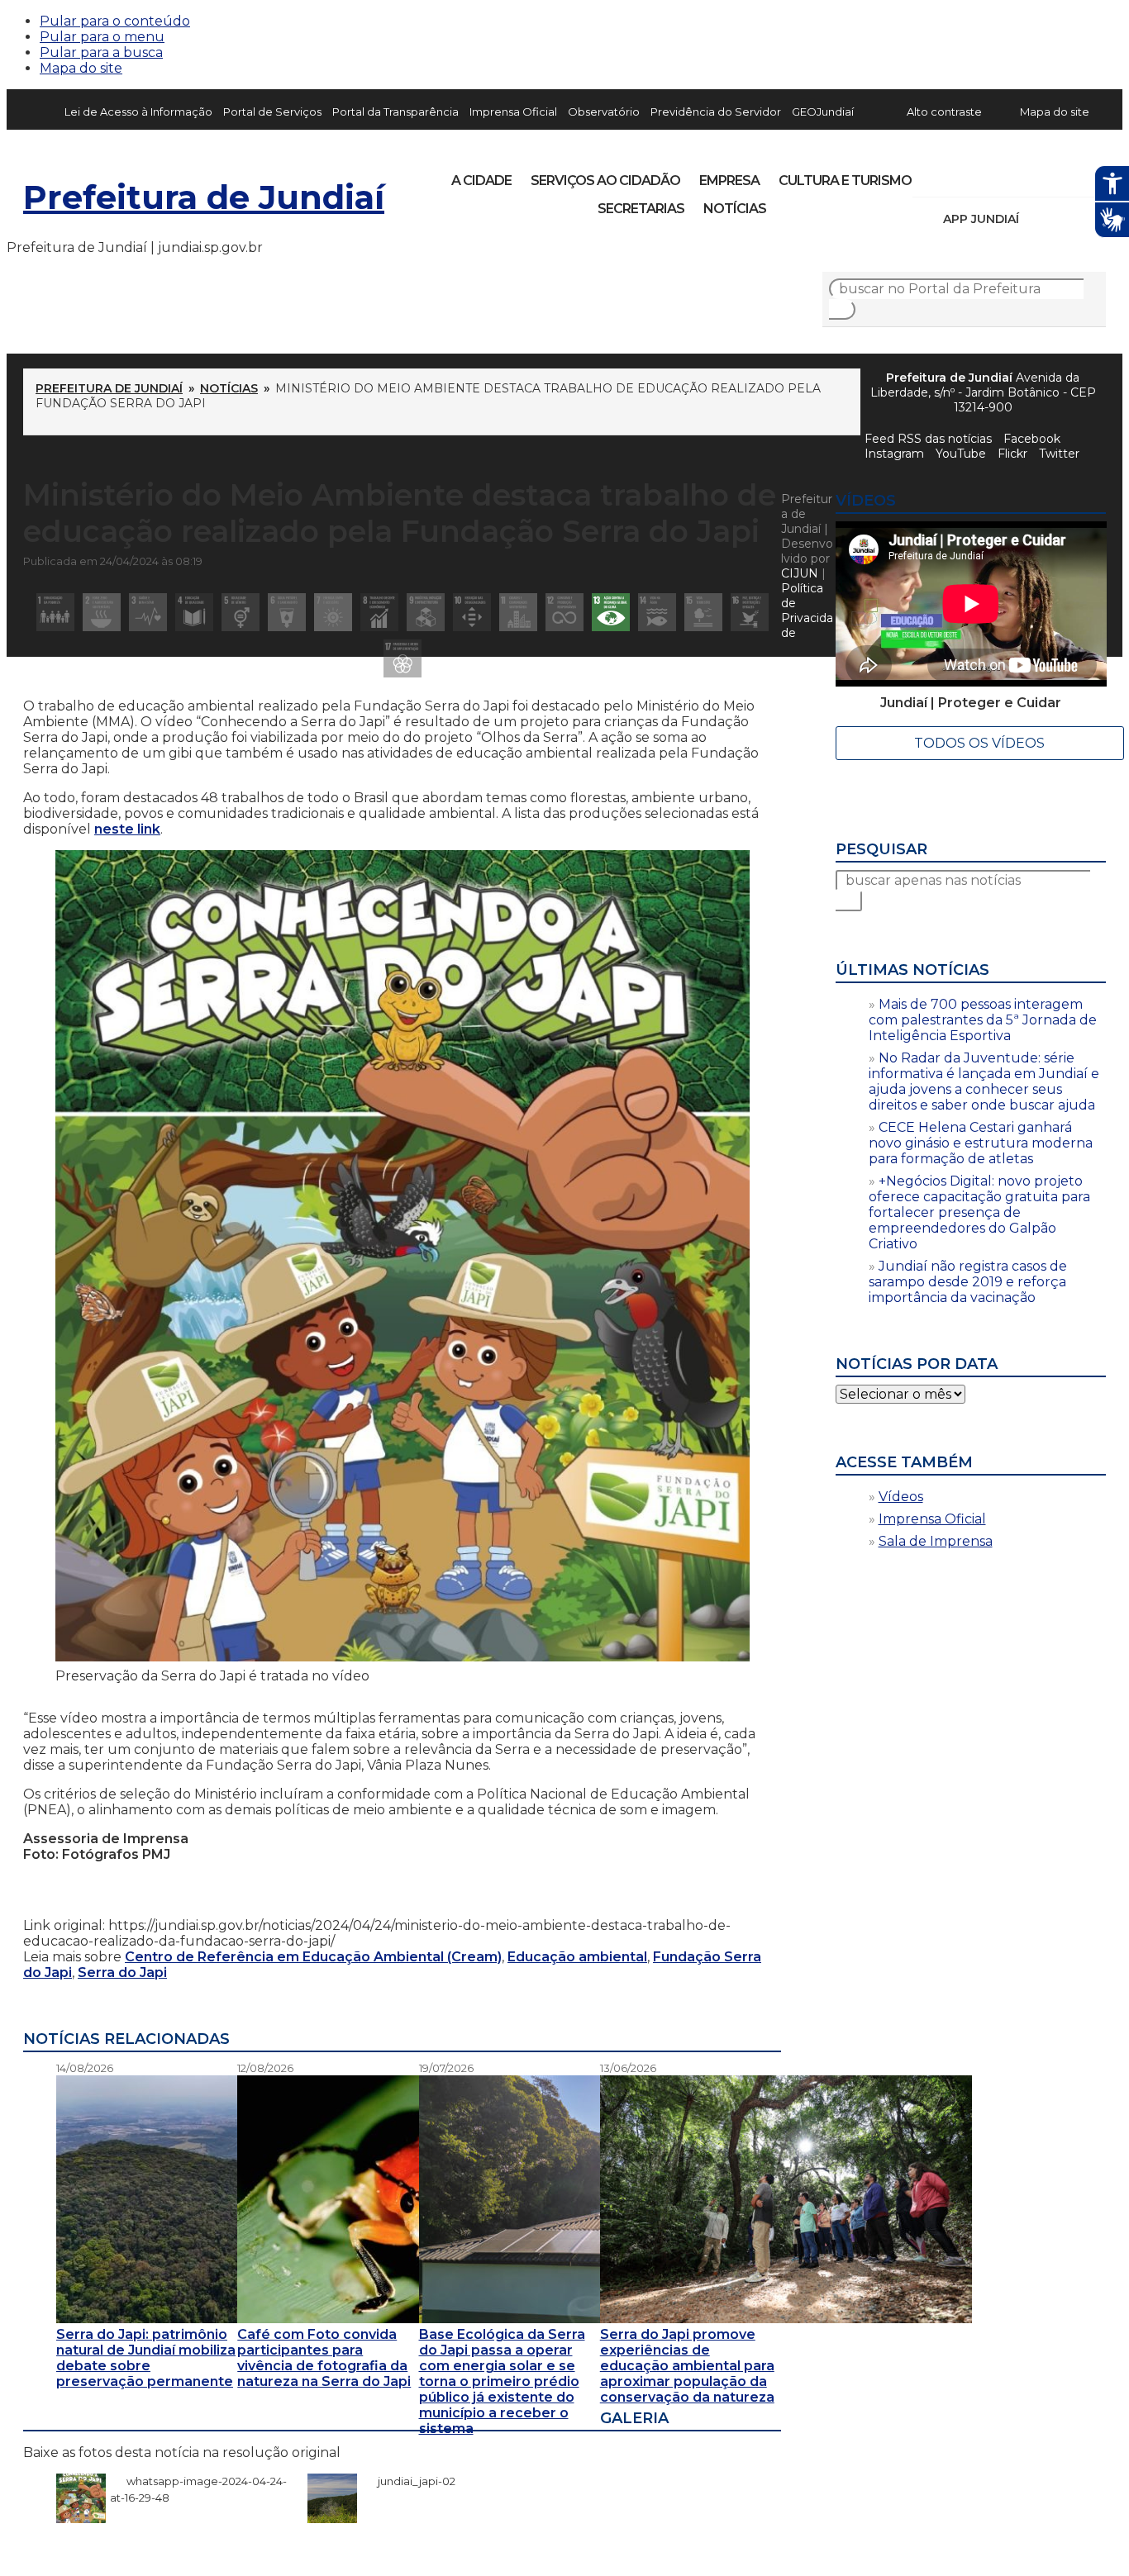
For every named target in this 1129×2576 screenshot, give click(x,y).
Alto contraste (944, 112)
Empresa (729, 181)
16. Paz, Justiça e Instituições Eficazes (750, 612)
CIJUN (800, 573)
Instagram (955, 175)
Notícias (735, 209)
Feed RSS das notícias (928, 439)
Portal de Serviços (272, 112)
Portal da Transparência (395, 112)
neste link (127, 829)
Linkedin (1040, 175)
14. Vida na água (657, 612)
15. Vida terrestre (703, 612)
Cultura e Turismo (845, 181)
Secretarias (641, 209)
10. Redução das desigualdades (472, 612)
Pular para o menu (102, 37)
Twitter (1059, 454)
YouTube (1012, 175)
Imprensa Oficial (513, 112)
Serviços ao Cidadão (605, 181)
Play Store (1065, 219)
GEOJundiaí (823, 112)
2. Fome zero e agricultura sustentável (102, 612)
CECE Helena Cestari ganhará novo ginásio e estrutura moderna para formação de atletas (981, 1143)
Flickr (1068, 175)
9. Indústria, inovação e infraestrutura (426, 612)
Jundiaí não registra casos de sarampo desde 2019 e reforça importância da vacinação (968, 1282)
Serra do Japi (122, 1972)
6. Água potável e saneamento (287, 612)
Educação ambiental (577, 1957)
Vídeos (901, 1497)
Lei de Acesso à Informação (138, 112)
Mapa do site (81, 68)
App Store (1037, 219)
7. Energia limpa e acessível (333, 612)
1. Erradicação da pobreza (55, 612)
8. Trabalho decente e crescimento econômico (379, 612)
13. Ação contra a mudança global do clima (611, 612)
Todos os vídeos (979, 743)
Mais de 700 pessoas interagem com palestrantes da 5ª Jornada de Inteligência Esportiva (983, 1020)
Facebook (1032, 439)
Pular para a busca (101, 52)
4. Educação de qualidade (194, 612)
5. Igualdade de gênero (241, 612)
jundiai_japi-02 (408, 2481)
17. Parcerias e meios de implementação (403, 658)
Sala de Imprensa (936, 1541)
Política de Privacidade (807, 611)
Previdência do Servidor (716, 112)
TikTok (984, 175)
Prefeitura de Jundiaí (204, 197)
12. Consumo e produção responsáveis (564, 612)
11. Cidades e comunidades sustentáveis (518, 612)
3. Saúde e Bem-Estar (148, 612)
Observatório (604, 112)
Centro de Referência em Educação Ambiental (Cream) (313, 1957)
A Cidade (481, 181)
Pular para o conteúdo (115, 21)
